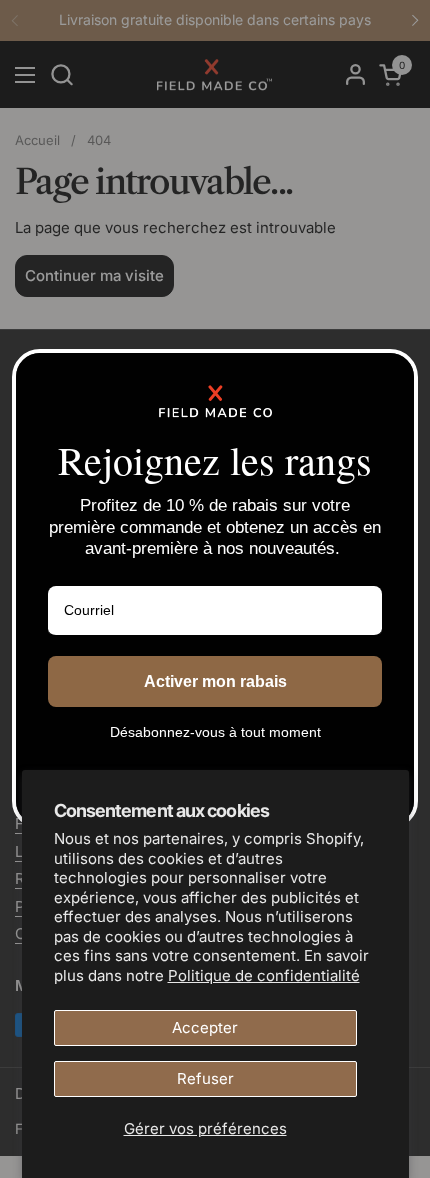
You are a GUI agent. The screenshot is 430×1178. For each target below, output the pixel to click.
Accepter (205, 1027)
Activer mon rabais (215, 681)
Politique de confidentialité (264, 975)
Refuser (205, 1078)
